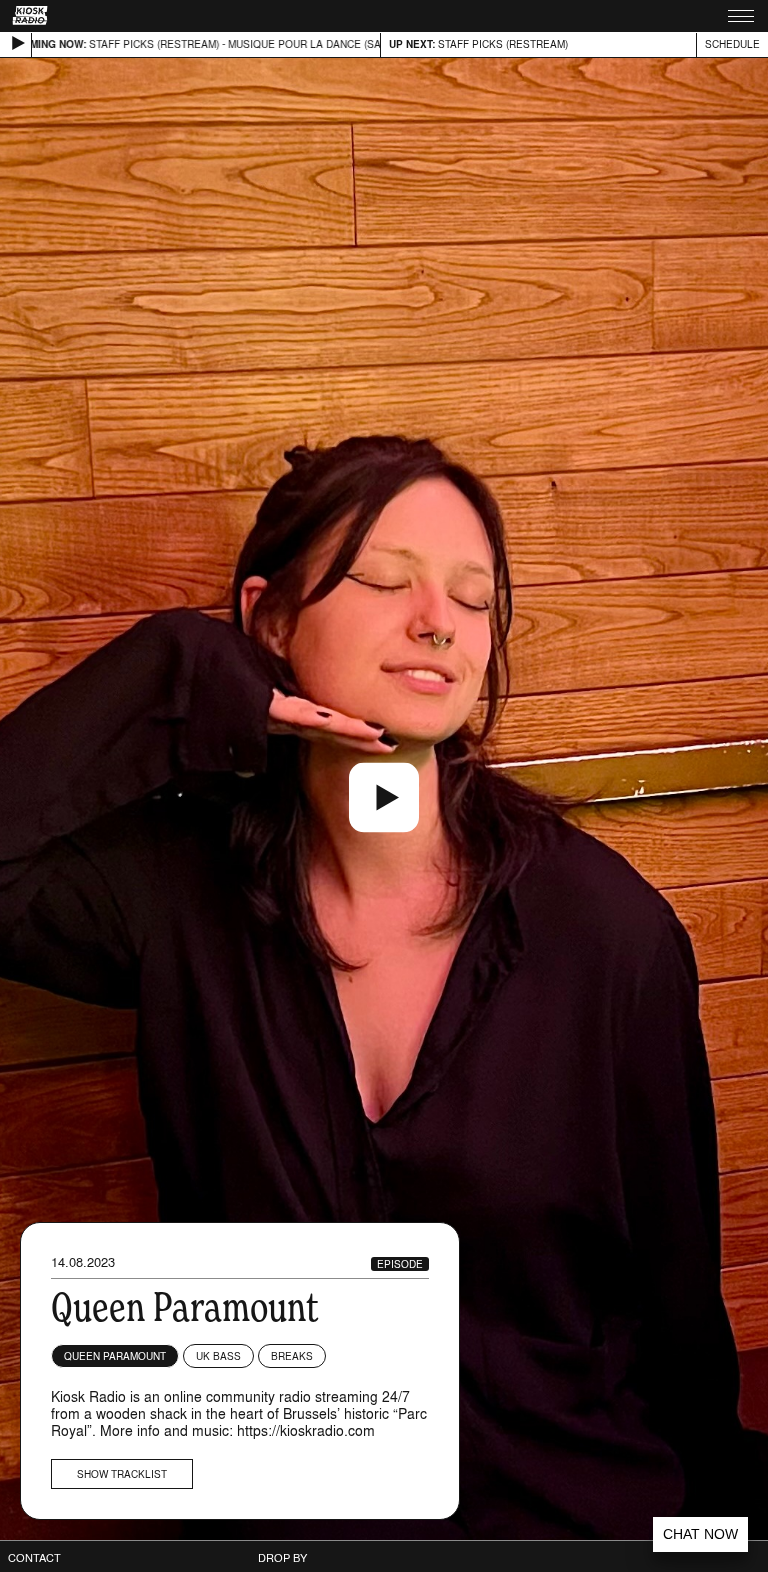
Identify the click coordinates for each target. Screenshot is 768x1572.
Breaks (292, 1356)
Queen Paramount (115, 1356)
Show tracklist (122, 1474)
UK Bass (218, 1356)
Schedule (732, 44)
